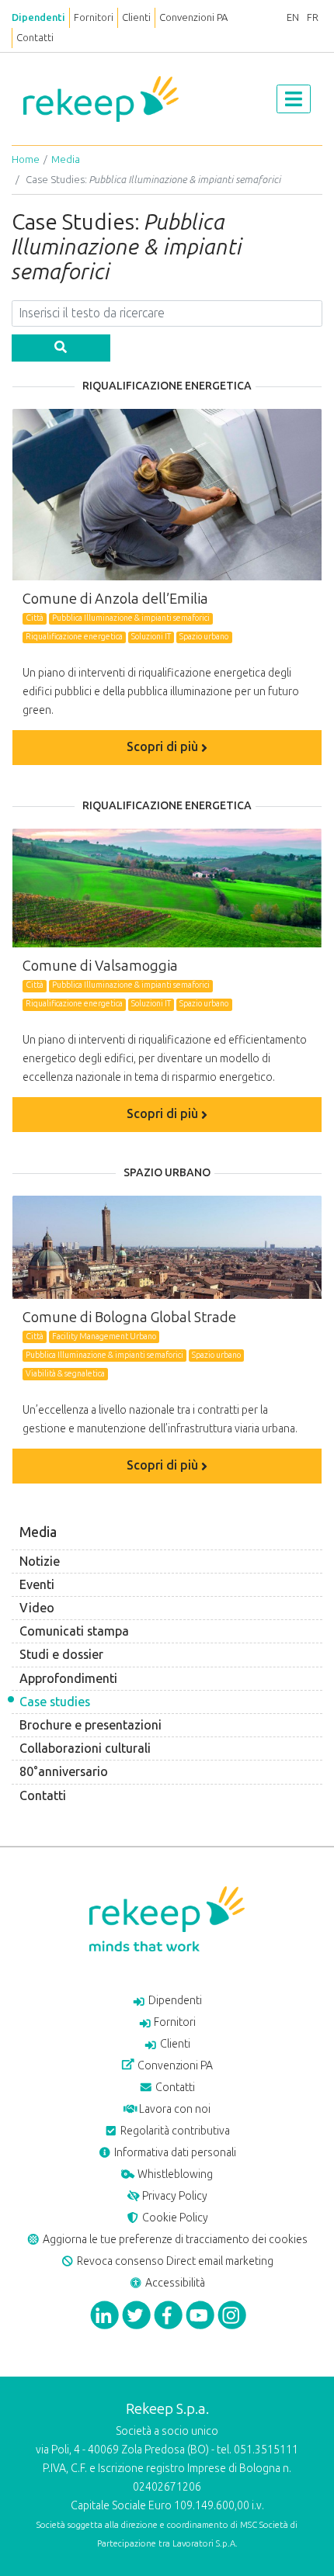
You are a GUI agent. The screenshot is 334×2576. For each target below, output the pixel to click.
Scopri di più (164, 747)
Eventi (37, 1585)
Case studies (55, 1702)
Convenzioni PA (193, 17)
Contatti (35, 38)
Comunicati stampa (74, 1631)
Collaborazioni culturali (85, 1748)
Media (66, 159)
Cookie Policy (174, 2218)
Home (26, 159)
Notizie (40, 1562)
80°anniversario (64, 1772)
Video (37, 1608)
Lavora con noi (174, 2109)
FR (313, 17)
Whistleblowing (174, 2174)
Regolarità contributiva (174, 2131)
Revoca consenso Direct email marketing (174, 2261)
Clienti (136, 17)
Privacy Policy (174, 2196)
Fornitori (94, 17)
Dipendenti (38, 17)
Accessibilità (174, 2283)
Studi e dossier (61, 1655)
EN (293, 17)
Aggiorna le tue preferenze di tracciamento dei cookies (174, 2240)
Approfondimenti (68, 1679)
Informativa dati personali (174, 2153)
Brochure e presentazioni (90, 1725)
